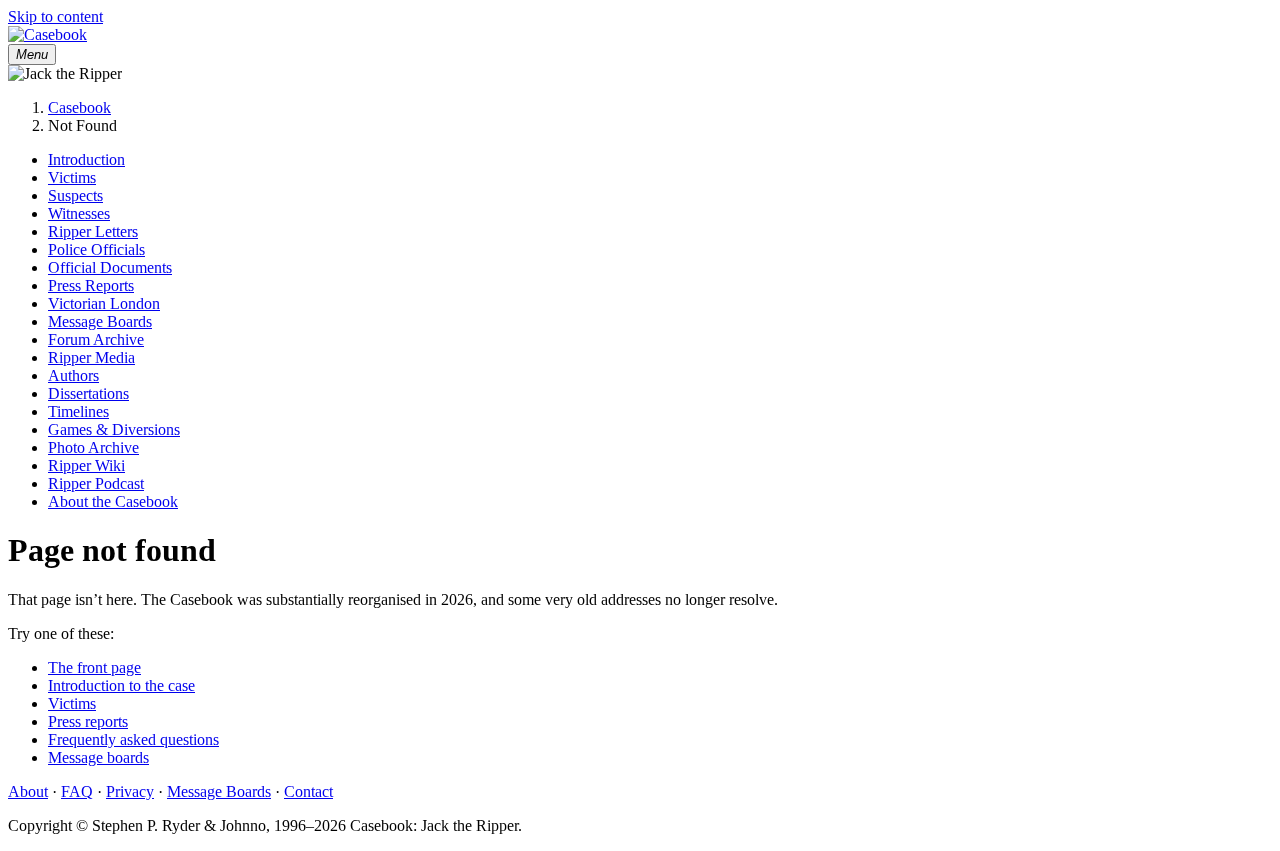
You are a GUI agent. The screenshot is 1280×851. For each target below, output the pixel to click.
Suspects (75, 195)
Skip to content (55, 16)
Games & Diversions (114, 429)
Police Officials (96, 249)
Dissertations (88, 393)
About (28, 791)
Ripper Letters (93, 231)
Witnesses (79, 213)
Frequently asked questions (133, 739)
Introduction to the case (121, 685)
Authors (73, 375)
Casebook (79, 107)
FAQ (77, 791)
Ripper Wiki (86, 465)
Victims (72, 177)
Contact (308, 791)
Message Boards (100, 321)
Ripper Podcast (96, 483)
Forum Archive (96, 339)
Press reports (88, 721)
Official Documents (110, 267)
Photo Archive (93, 447)
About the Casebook (113, 501)
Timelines (78, 411)
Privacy (130, 791)
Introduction (86, 159)
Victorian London (104, 303)
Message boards (98, 757)
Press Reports (91, 285)
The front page (94, 667)
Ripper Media (91, 357)
